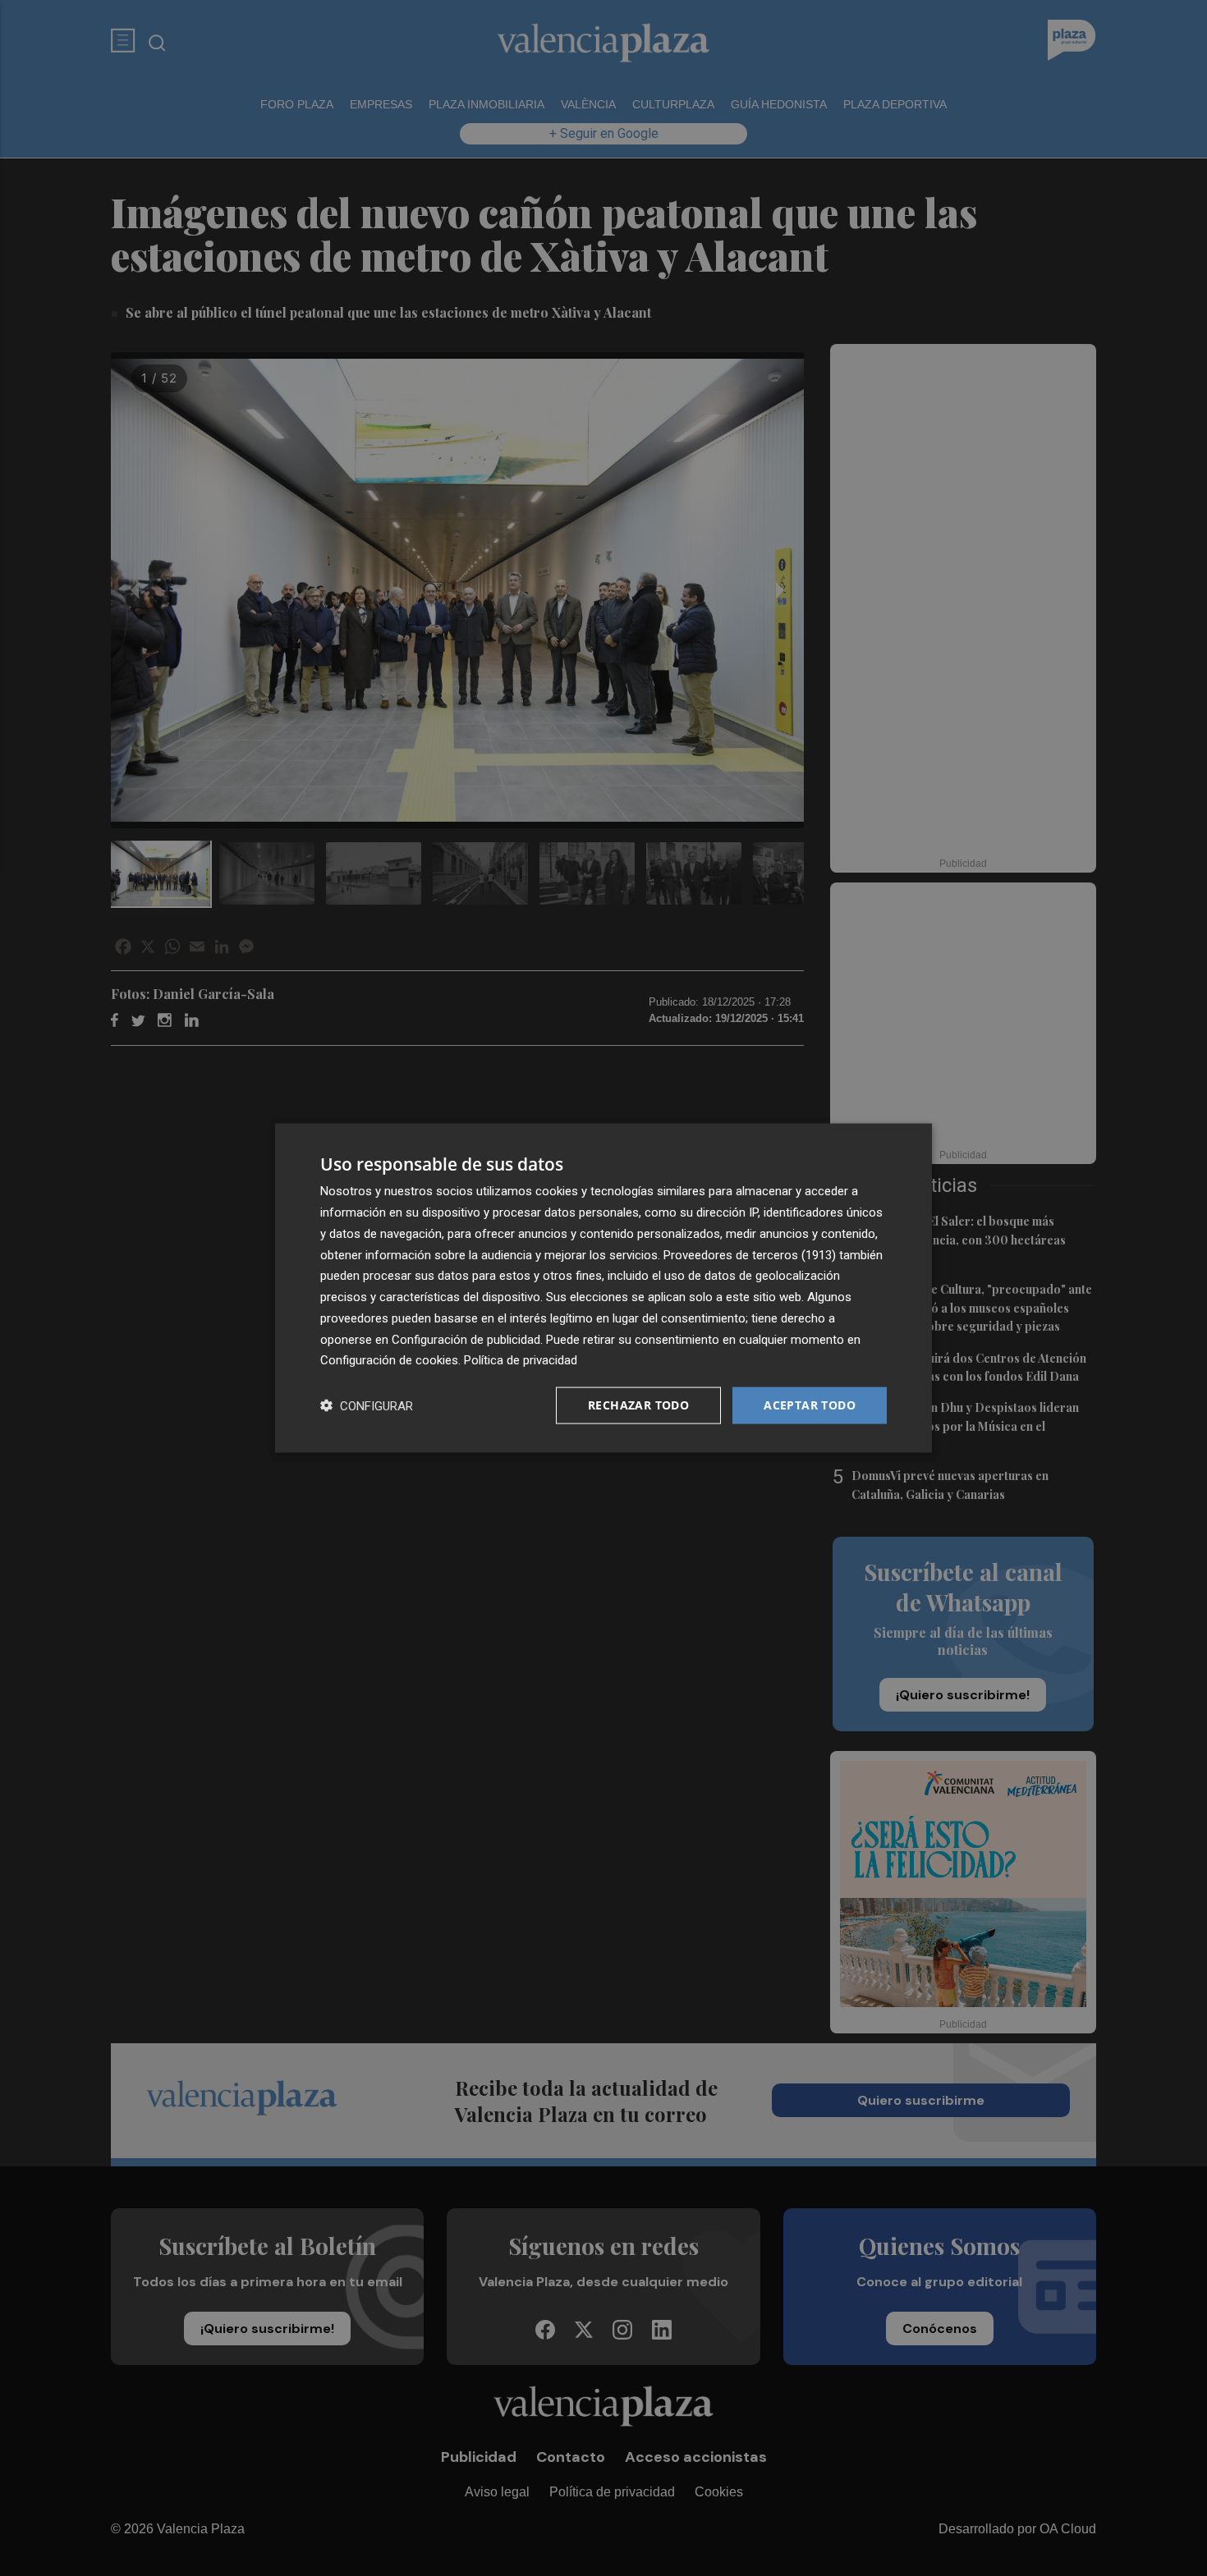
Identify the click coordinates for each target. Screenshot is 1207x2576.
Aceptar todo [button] (810, 1405)
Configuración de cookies (389, 1360)
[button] (367, 1406)
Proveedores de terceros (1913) (750, 1254)
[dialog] (603, 1288)
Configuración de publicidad (466, 1339)
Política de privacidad (521, 1360)
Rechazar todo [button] (638, 1405)
